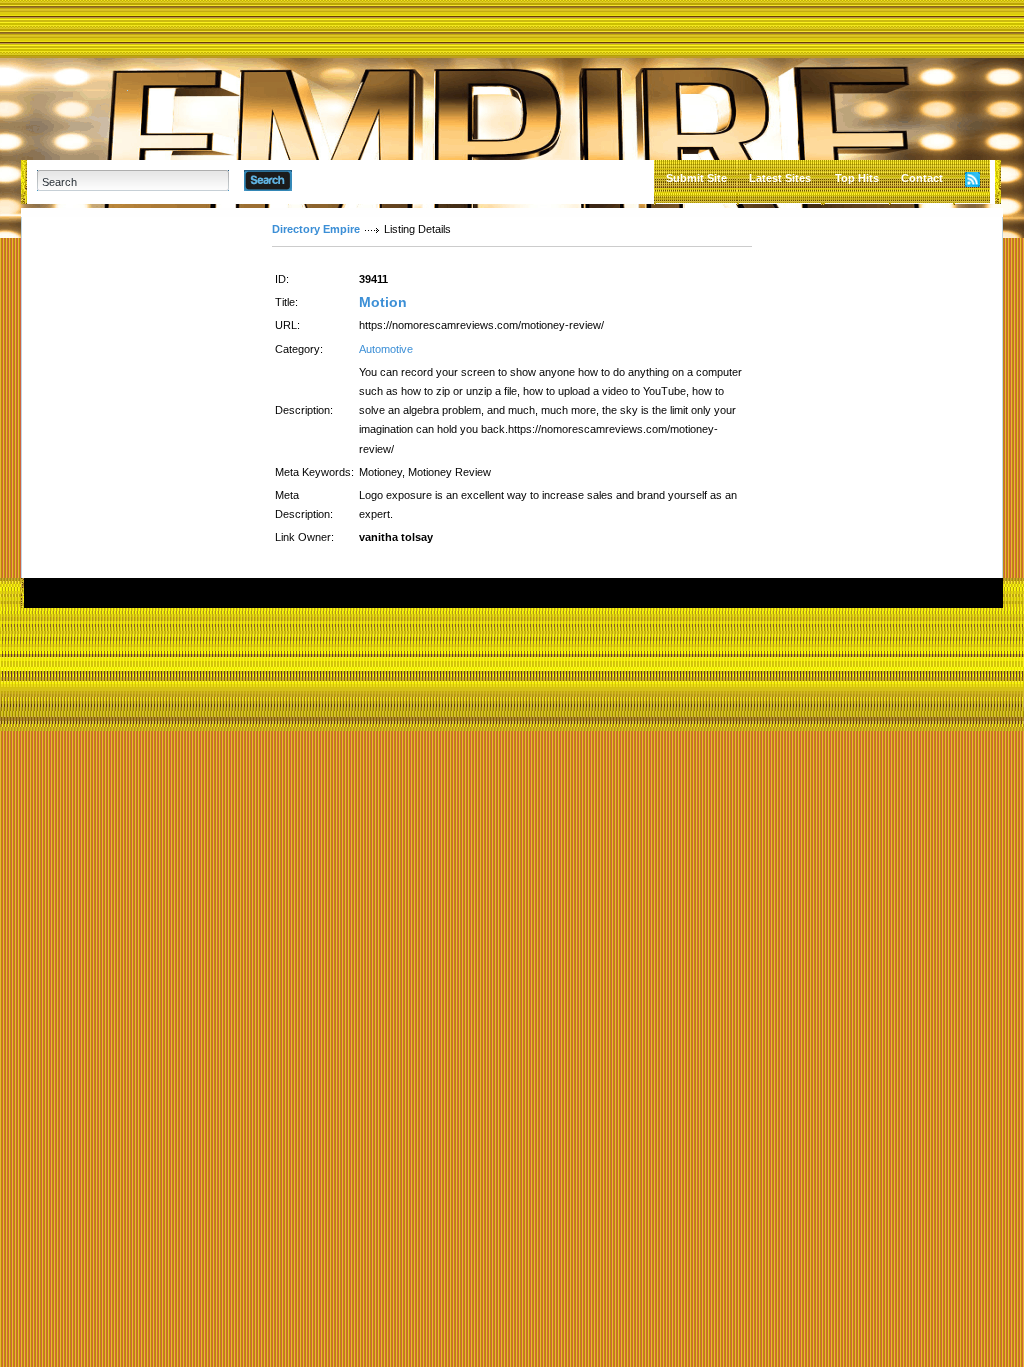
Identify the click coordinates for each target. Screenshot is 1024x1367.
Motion (383, 302)
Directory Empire (316, 229)
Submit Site (696, 178)
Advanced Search (343, 180)
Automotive (386, 349)
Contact (922, 178)
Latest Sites (780, 178)
